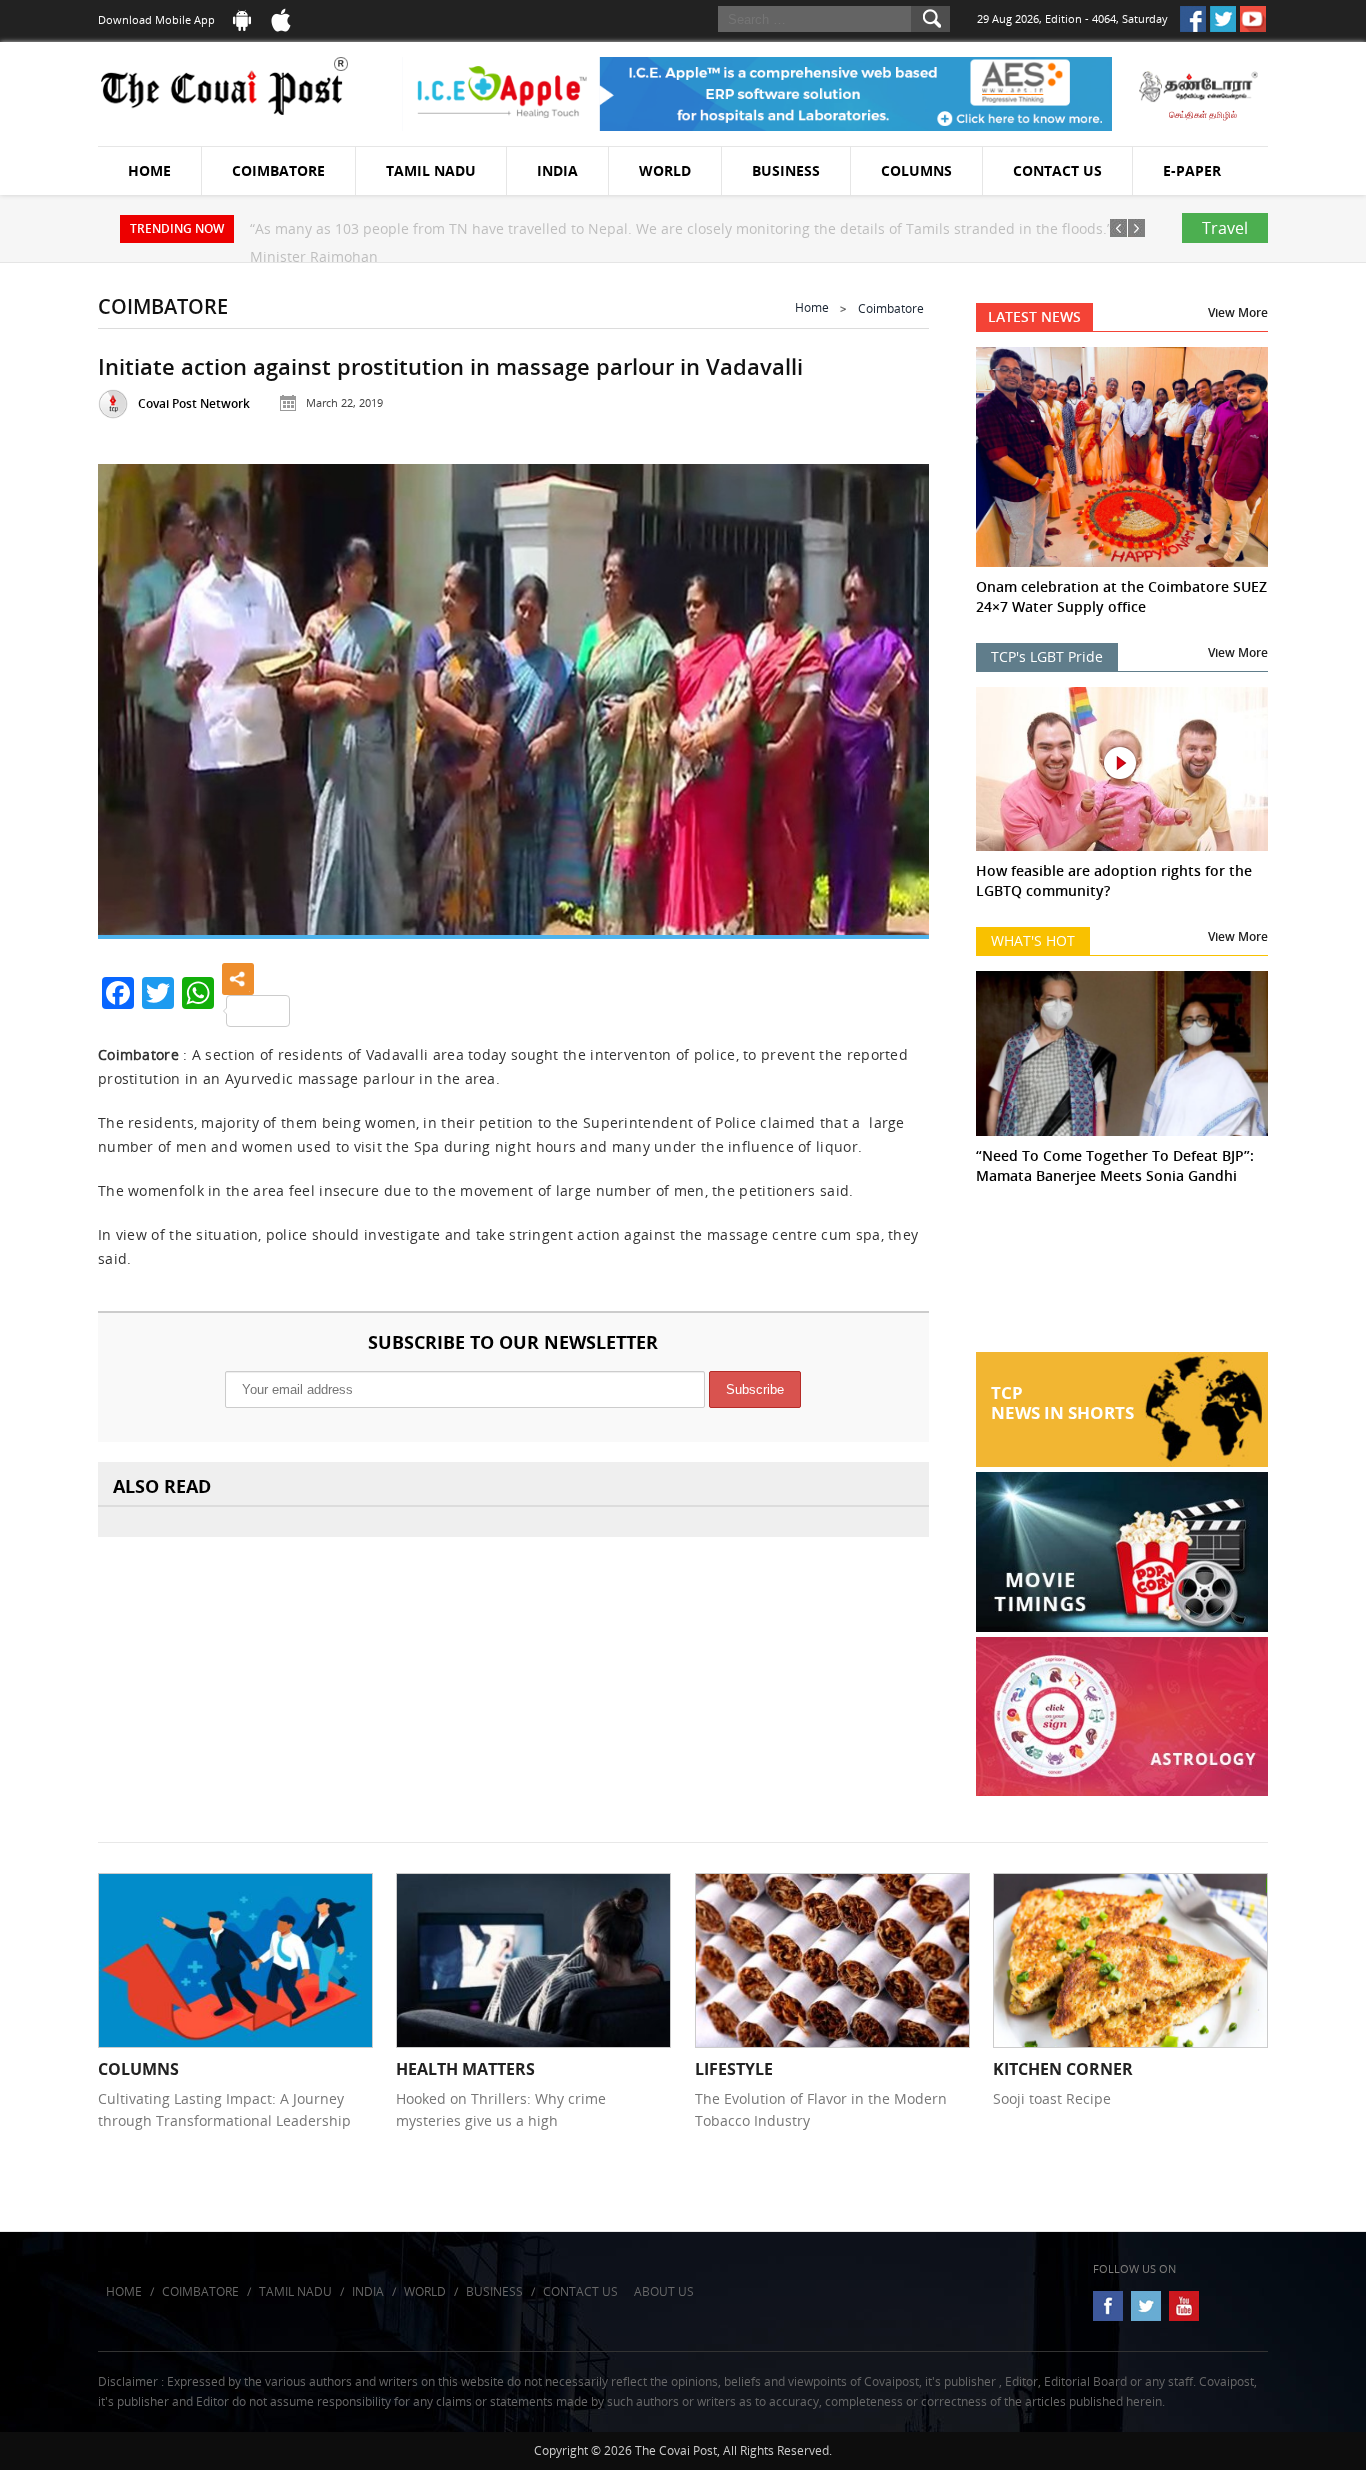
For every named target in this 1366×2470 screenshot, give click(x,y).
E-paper (1192, 170)
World (665, 170)
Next (889, 694)
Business (786, 170)
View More (1238, 312)
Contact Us (1057, 170)
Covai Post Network (194, 403)
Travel (1225, 228)
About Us (664, 2291)
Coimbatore (278, 170)
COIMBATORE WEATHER (1122, 1277)
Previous (138, 694)
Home (149, 170)
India (557, 170)
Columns (916, 170)
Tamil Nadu (431, 170)
